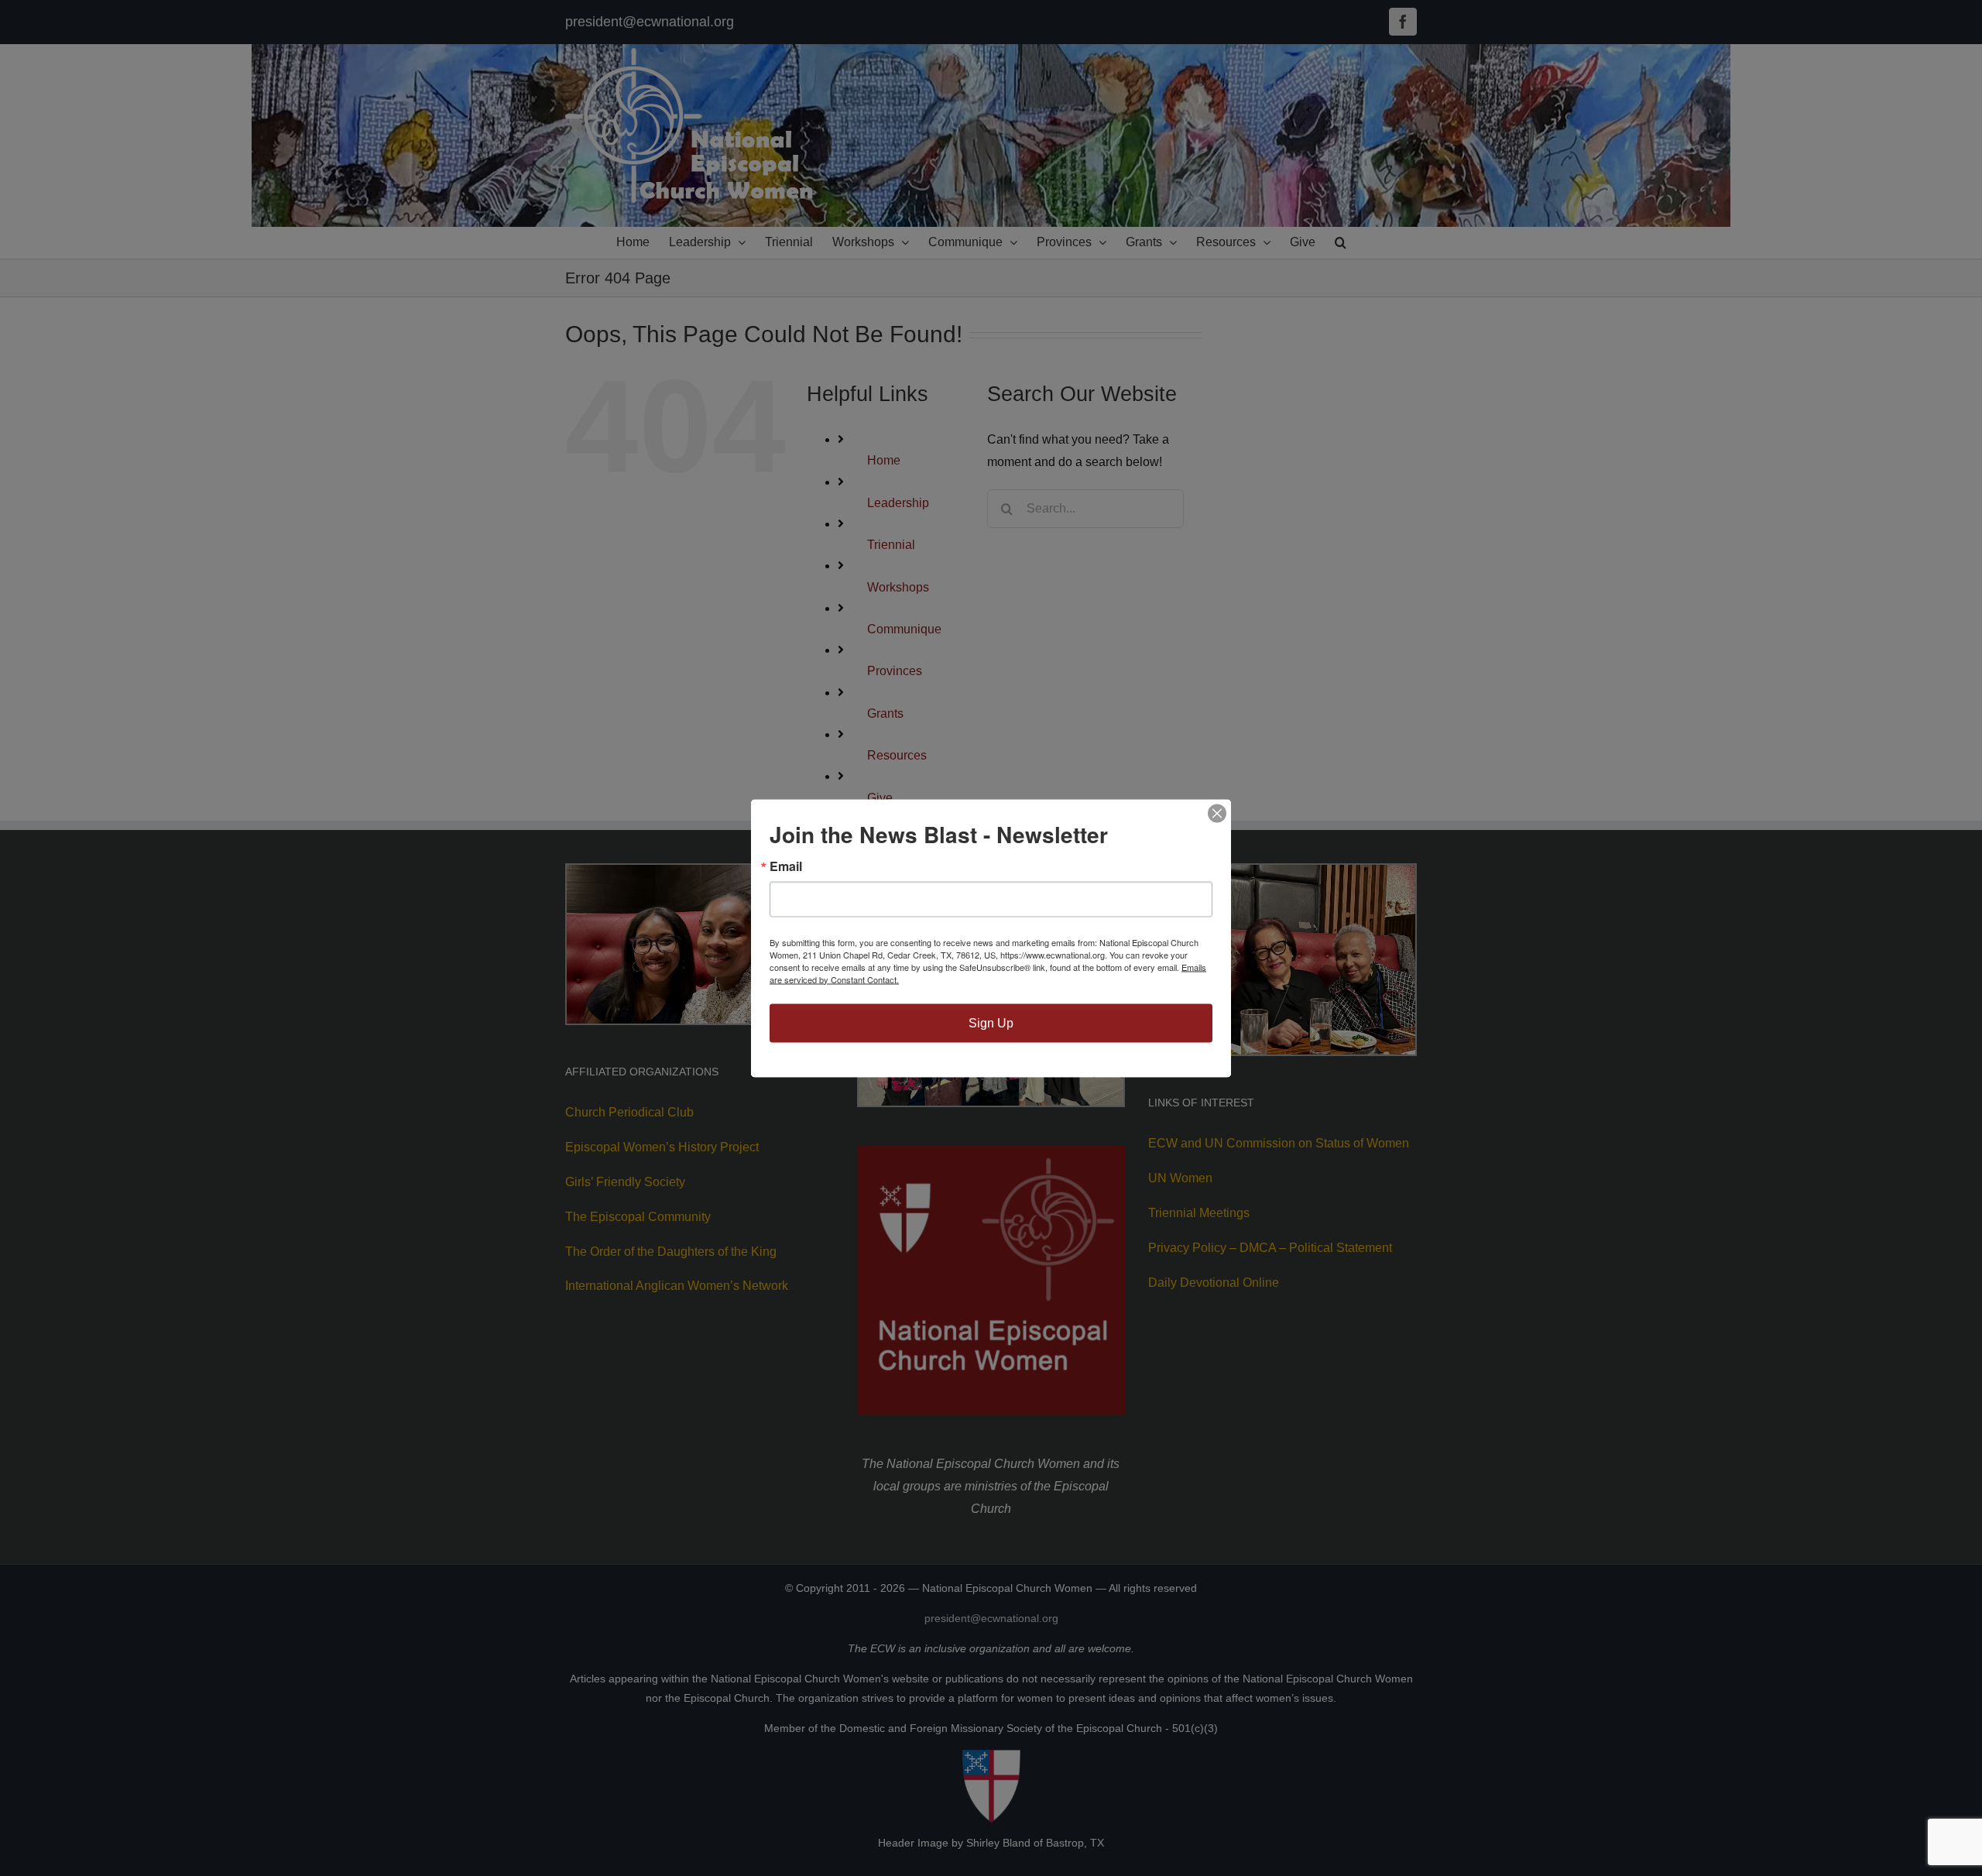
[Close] (1217, 813)
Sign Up (991, 1022)
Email (786, 866)
